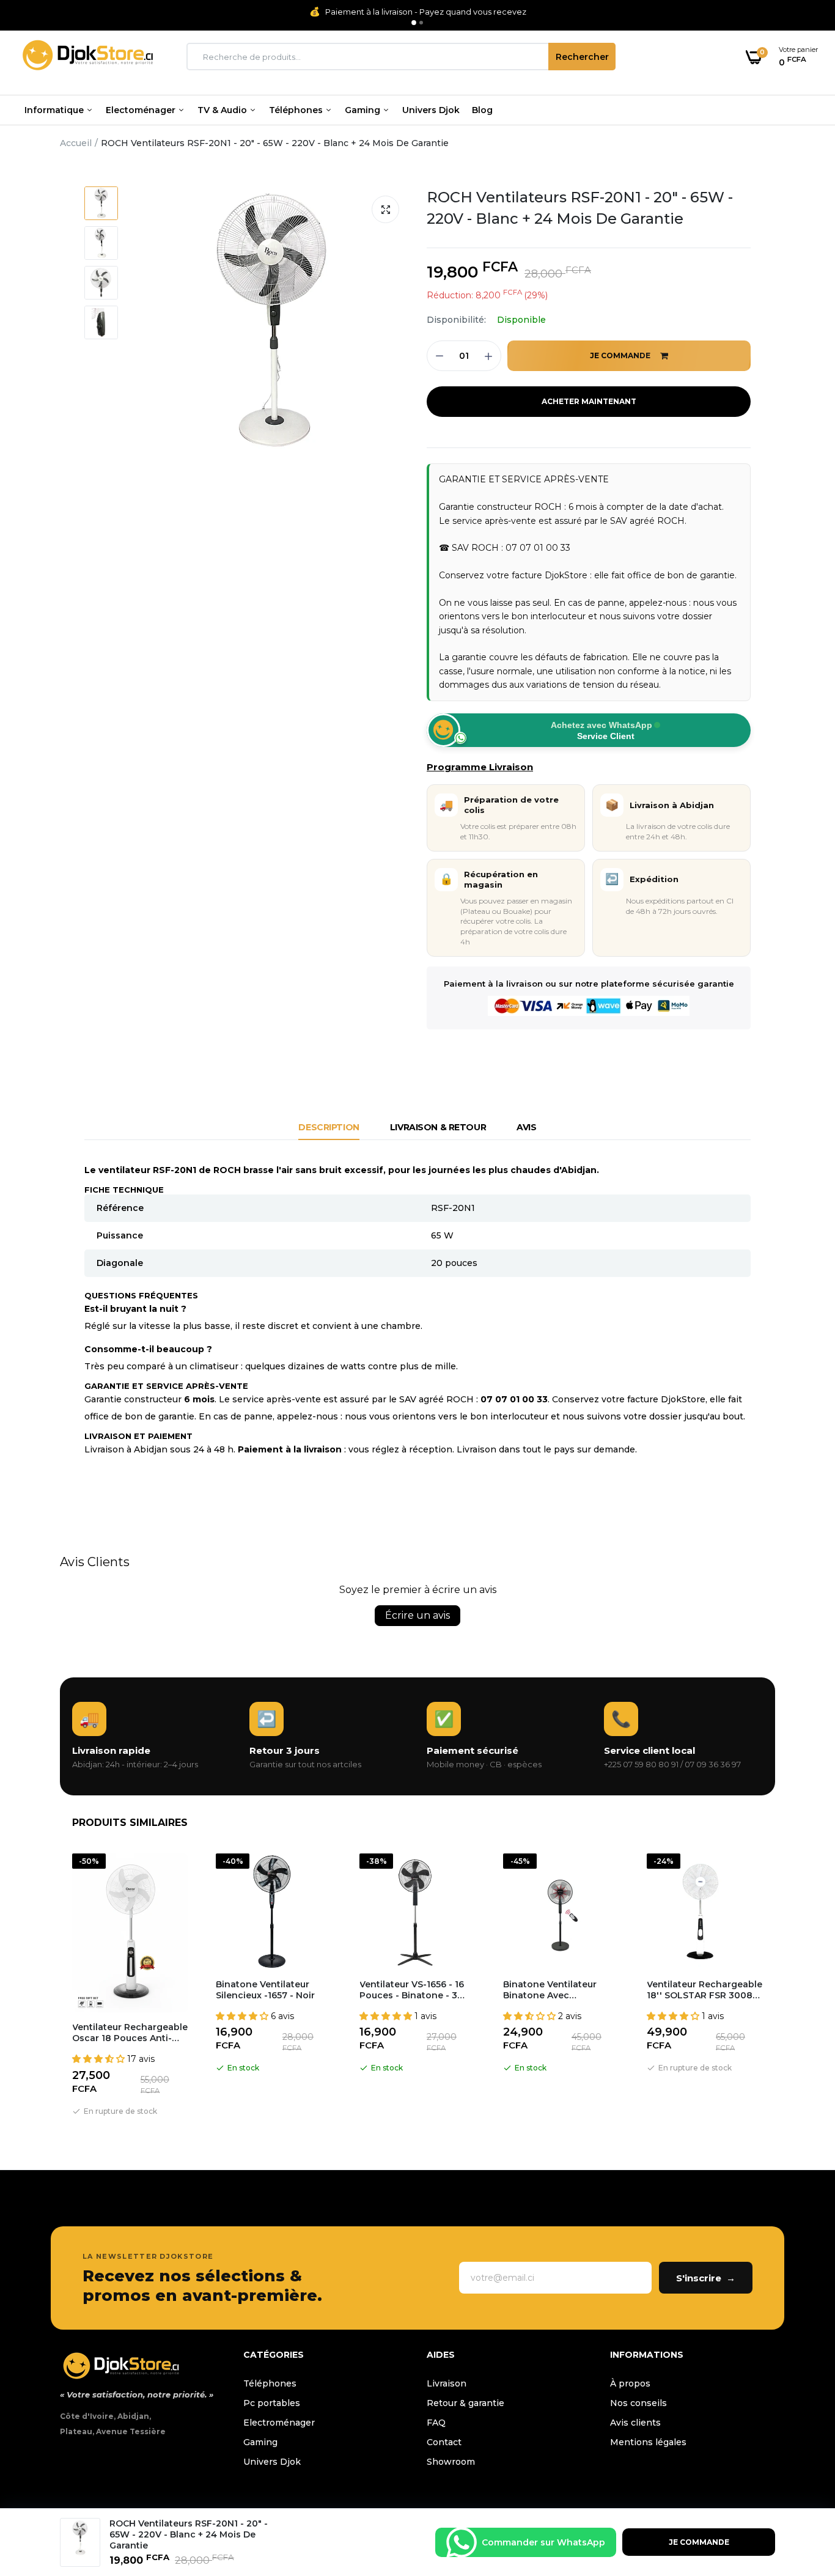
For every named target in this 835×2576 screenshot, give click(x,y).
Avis (526, 1127)
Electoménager (142, 110)
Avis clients (635, 2423)
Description (329, 1127)
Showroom (451, 2462)
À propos (630, 2383)
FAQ (436, 2423)
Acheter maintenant (589, 401)
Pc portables (272, 2403)
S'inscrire (706, 2278)
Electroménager (279, 2423)
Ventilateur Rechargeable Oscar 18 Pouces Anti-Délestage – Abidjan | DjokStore (130, 2033)
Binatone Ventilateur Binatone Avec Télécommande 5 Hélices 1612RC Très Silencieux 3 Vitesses (560, 1990)
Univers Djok (431, 110)
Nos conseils (638, 2403)
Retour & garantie (465, 2403)
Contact (444, 2442)
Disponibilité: (456, 320)
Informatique (55, 110)
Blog (482, 110)
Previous (60, 1987)
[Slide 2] (421, 23)
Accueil (76, 143)
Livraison (447, 2383)
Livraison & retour (438, 1127)
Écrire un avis (417, 1615)
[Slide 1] (414, 23)
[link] (801, 2487)
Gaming (364, 110)
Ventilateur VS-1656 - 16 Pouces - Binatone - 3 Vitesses (412, 1990)
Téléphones (297, 110)
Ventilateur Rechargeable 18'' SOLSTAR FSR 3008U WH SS (704, 1990)
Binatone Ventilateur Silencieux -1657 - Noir (265, 1990)
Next (775, 1987)
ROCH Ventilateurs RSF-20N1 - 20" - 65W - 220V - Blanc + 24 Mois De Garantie (580, 208)
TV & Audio (223, 110)
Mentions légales (648, 2442)
